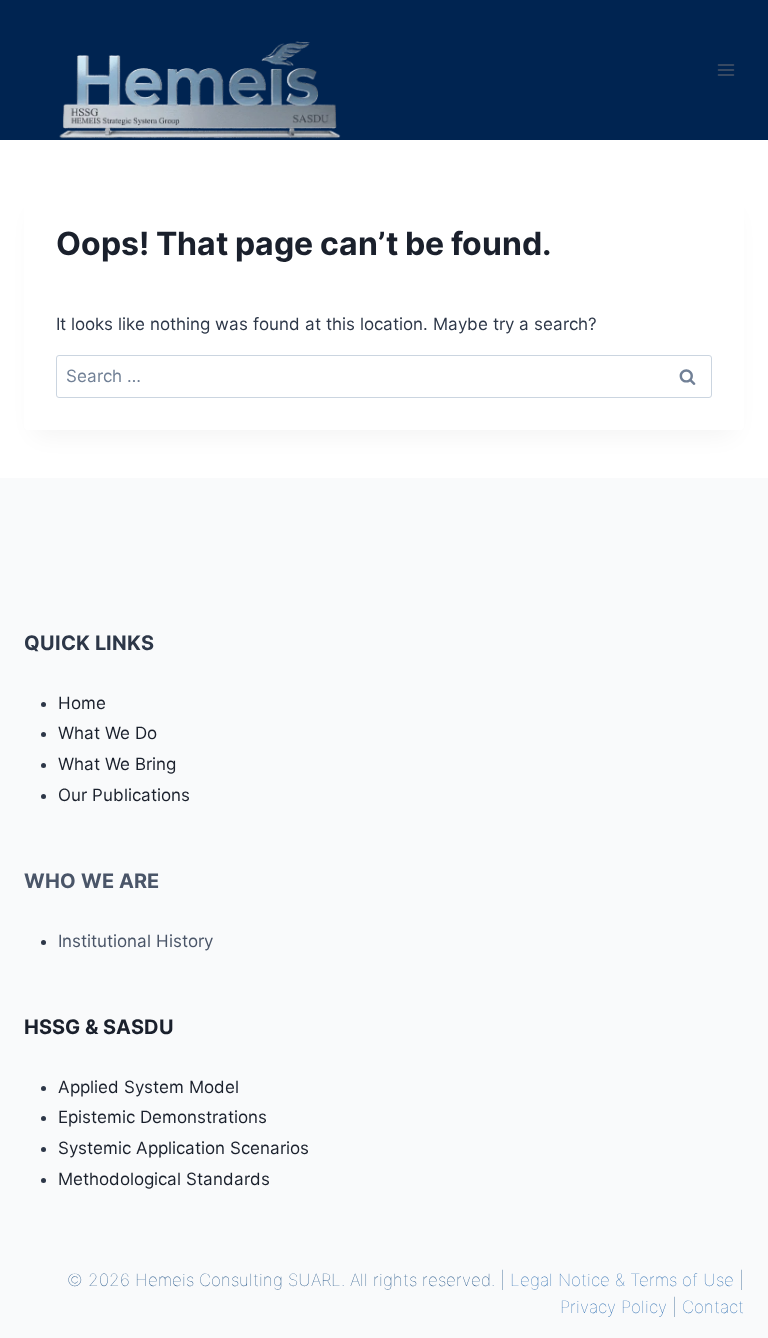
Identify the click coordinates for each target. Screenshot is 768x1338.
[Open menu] (725, 69)
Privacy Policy (613, 1307)
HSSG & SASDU (99, 1027)
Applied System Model (148, 1087)
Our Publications (124, 795)
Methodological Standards (164, 1179)
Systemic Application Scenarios (183, 1148)
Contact (713, 1307)
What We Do (107, 733)
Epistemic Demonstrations (162, 1117)
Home (82, 703)
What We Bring (117, 764)
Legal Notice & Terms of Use (622, 1280)
